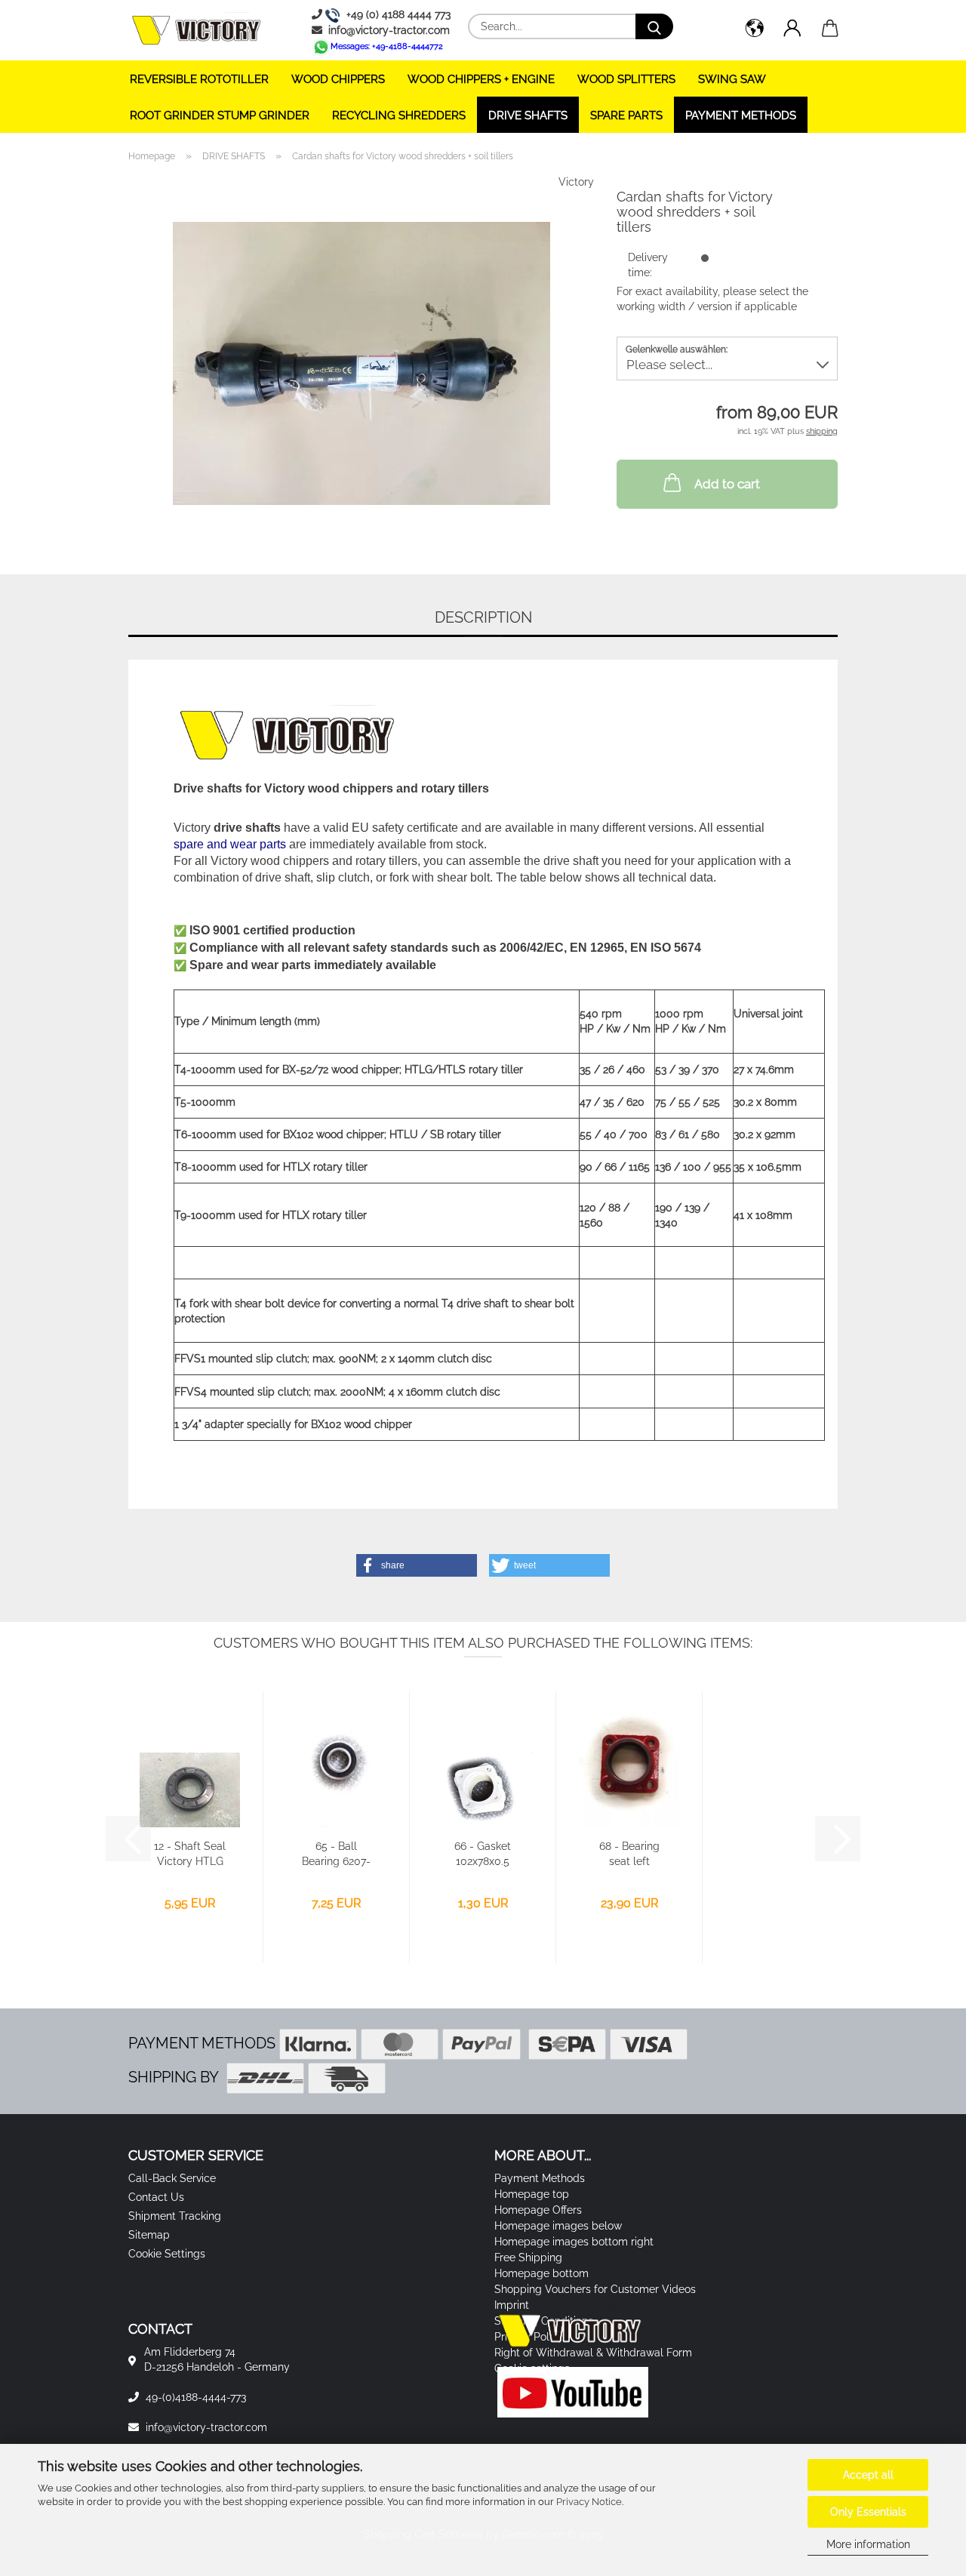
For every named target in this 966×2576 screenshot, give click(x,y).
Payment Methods (741, 115)
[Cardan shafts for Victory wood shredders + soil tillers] (361, 362)
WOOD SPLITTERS (626, 79)
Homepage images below (558, 2226)
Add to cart (727, 484)
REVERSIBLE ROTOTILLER (199, 79)
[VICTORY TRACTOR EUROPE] (202, 30)
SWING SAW (732, 79)
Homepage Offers (538, 2210)
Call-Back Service (172, 2178)
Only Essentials (868, 2512)
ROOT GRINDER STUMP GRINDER (220, 115)
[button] (755, 30)
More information (868, 2544)
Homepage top (532, 2194)
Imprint (512, 2305)
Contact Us (156, 2197)
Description (483, 617)
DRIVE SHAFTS (528, 115)
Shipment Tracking (175, 2216)
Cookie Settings (167, 2254)
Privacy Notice (589, 2502)
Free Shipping (528, 2257)
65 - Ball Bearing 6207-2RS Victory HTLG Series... (336, 1854)
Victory (576, 182)
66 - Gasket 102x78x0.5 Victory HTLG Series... (483, 1854)
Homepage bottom (541, 2273)
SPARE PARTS (626, 115)
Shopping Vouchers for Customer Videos (595, 2289)
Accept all (868, 2475)
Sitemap (149, 2235)
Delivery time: (648, 265)
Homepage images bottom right (574, 2242)
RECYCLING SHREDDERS (399, 115)
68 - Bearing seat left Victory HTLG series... (629, 1854)
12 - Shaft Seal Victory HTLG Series (190, 1854)
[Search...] (654, 26)
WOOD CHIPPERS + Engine (481, 79)
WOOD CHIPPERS (338, 79)
